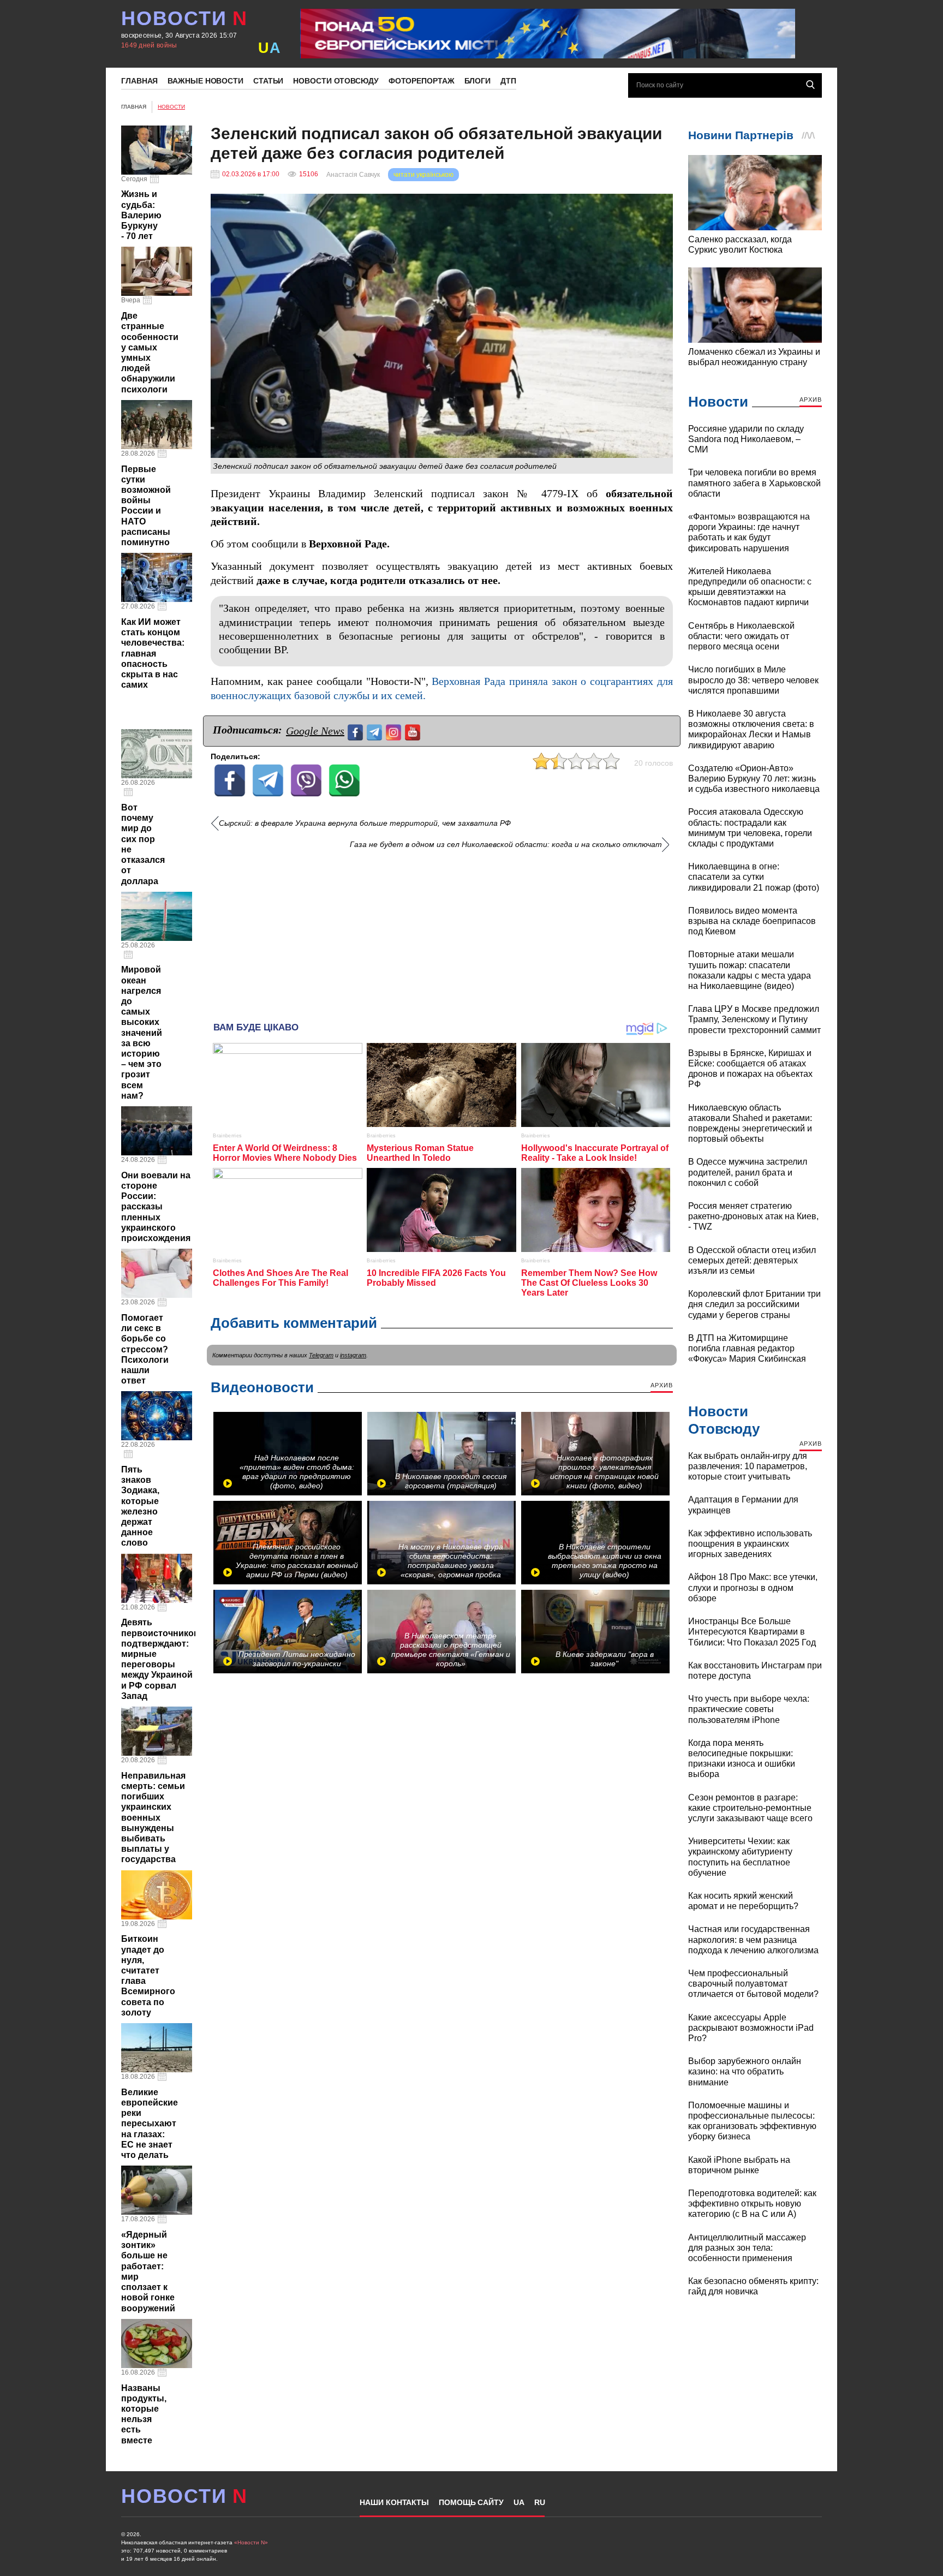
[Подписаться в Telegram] (376, 731)
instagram (353, 1355)
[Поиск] (810, 85)
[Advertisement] (442, 932)
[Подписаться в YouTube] (414, 731)
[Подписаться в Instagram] (395, 731)
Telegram (321, 1355)
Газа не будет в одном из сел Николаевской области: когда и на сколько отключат (506, 845)
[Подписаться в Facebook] (357, 731)
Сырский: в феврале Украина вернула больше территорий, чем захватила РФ (365, 823)
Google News (315, 731)
